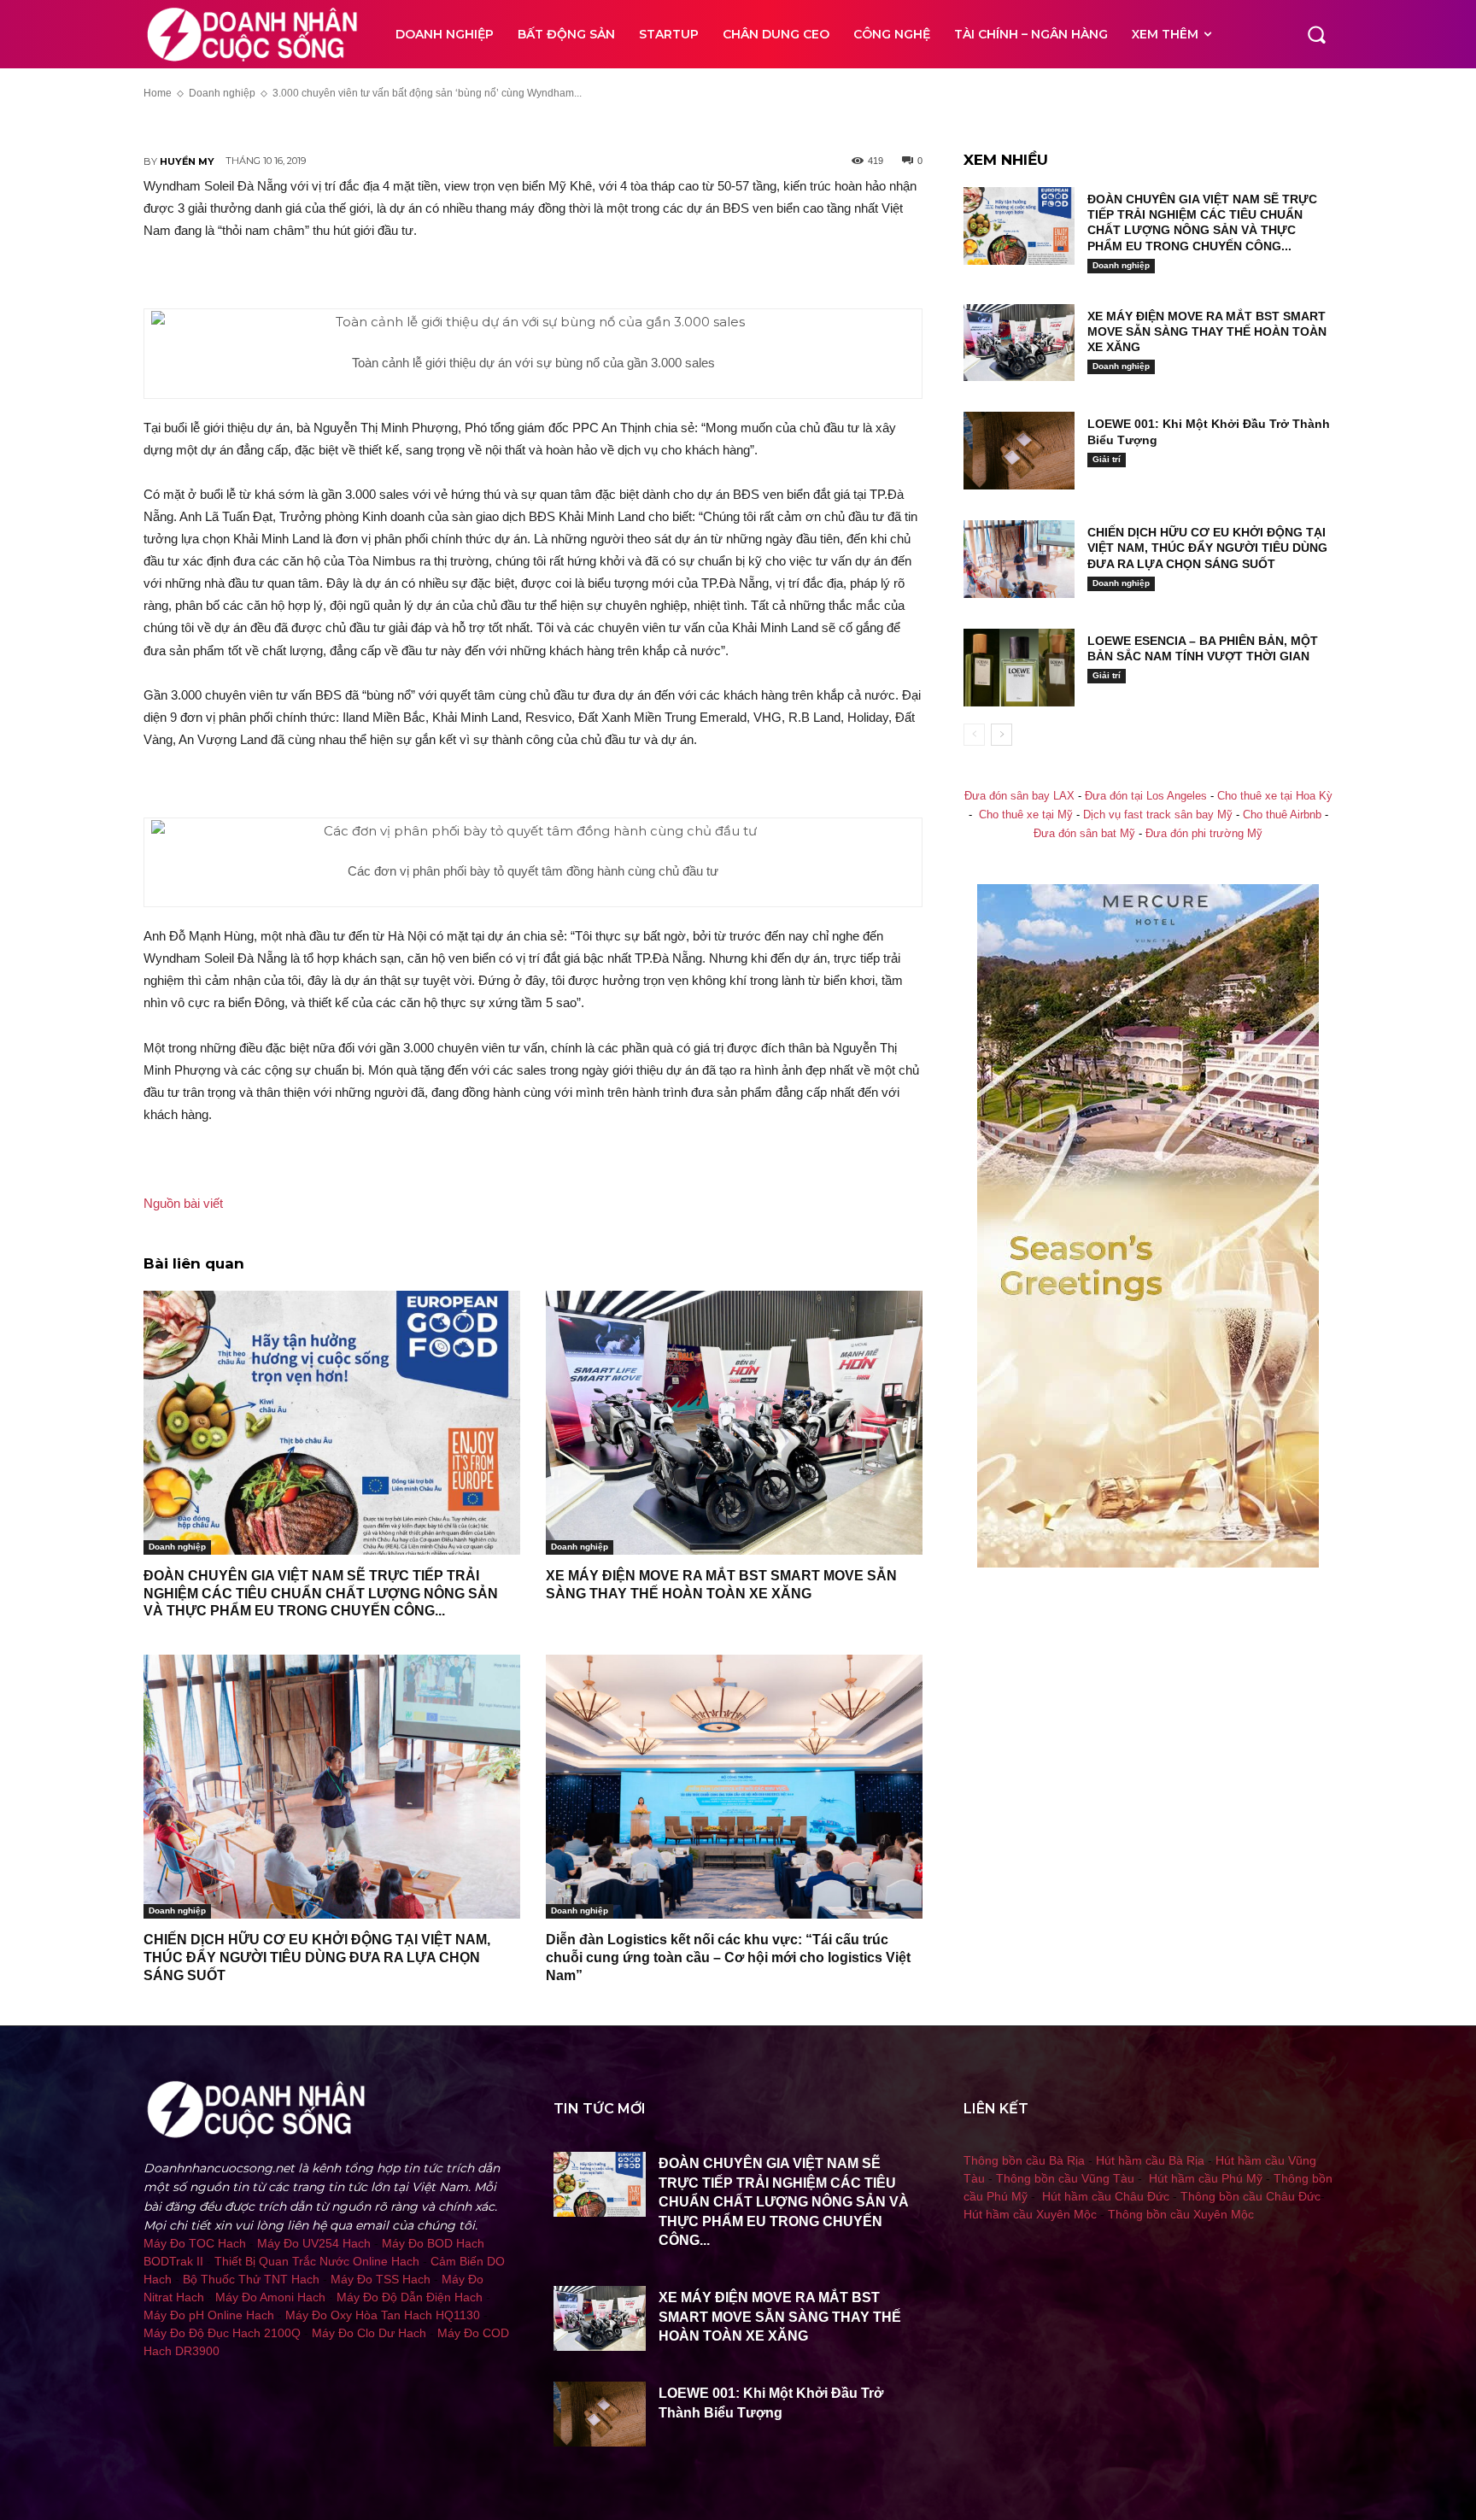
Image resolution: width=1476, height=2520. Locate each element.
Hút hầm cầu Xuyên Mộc (1030, 2214)
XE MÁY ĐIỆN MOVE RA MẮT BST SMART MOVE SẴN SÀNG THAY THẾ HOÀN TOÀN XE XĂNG (1207, 331)
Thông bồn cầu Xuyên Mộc (1181, 2214)
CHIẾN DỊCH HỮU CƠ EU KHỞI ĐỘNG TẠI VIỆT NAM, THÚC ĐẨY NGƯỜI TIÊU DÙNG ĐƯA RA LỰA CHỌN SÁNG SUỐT (317, 1957)
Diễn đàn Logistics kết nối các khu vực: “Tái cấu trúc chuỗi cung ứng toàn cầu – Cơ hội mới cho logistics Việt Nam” (728, 1957)
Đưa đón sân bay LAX (1019, 796)
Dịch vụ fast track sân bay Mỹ (1158, 815)
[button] (1316, 34)
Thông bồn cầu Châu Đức (1250, 2196)
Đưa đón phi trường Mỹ (1204, 834)
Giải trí (1107, 459)
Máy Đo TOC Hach (195, 2243)
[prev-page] (974, 735)
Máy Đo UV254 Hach (314, 2243)
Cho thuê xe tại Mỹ (1026, 815)
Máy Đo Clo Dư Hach (369, 2333)
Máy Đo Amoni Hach (270, 2297)
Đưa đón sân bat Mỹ (1084, 834)
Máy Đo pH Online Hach (209, 2315)
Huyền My (187, 161)
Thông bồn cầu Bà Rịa (1024, 2160)
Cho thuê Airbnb (1282, 815)
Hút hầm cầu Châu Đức (1106, 2196)
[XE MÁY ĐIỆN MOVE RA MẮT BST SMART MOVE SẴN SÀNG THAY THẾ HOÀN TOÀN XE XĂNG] (734, 1423)
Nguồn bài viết (183, 1203)
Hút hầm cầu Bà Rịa (1150, 2160)
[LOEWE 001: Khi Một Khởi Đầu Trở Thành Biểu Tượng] (1019, 451)
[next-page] (1002, 735)
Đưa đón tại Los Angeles (1146, 796)
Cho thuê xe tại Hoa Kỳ (1275, 796)
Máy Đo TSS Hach (381, 2279)
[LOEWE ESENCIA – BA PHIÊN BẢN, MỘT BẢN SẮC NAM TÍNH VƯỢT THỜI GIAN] (1019, 668)
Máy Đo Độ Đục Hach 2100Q (222, 2333)
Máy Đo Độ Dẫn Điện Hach (410, 2297)
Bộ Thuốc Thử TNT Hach (251, 2279)
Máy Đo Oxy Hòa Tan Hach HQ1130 (383, 2315)
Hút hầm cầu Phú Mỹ (1206, 2178)
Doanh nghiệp (177, 1547)
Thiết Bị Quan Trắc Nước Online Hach (317, 2261)
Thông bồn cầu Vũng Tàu (1065, 2178)
